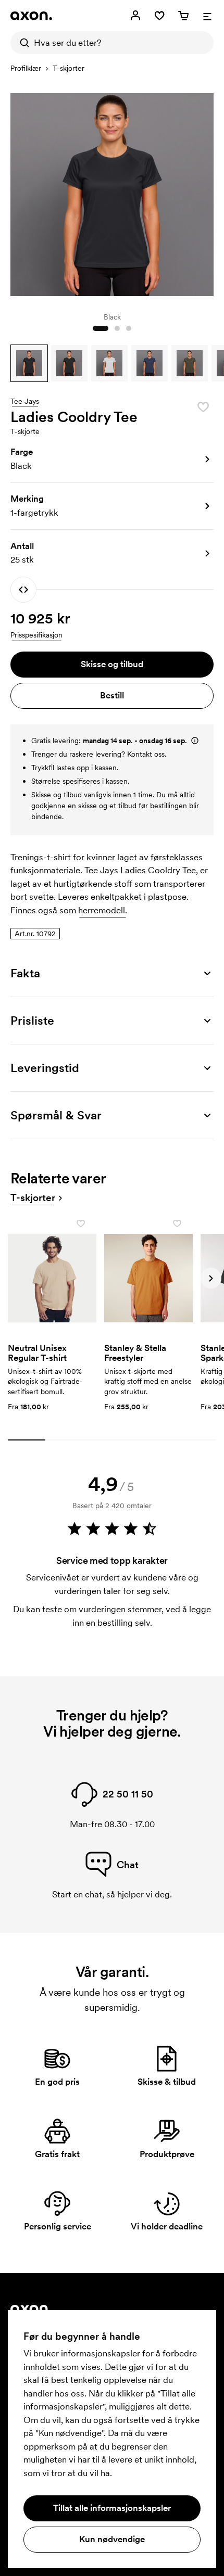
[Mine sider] (135, 16)
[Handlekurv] (183, 16)
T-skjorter (69, 68)
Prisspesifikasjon (36, 635)
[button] (29, 363)
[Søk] (22, 43)
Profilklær (26, 68)
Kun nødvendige (112, 2539)
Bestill (112, 695)
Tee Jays (25, 402)
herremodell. (103, 910)
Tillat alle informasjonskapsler (112, 2508)
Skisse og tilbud (112, 664)
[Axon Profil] (31, 16)
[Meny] (207, 16)
